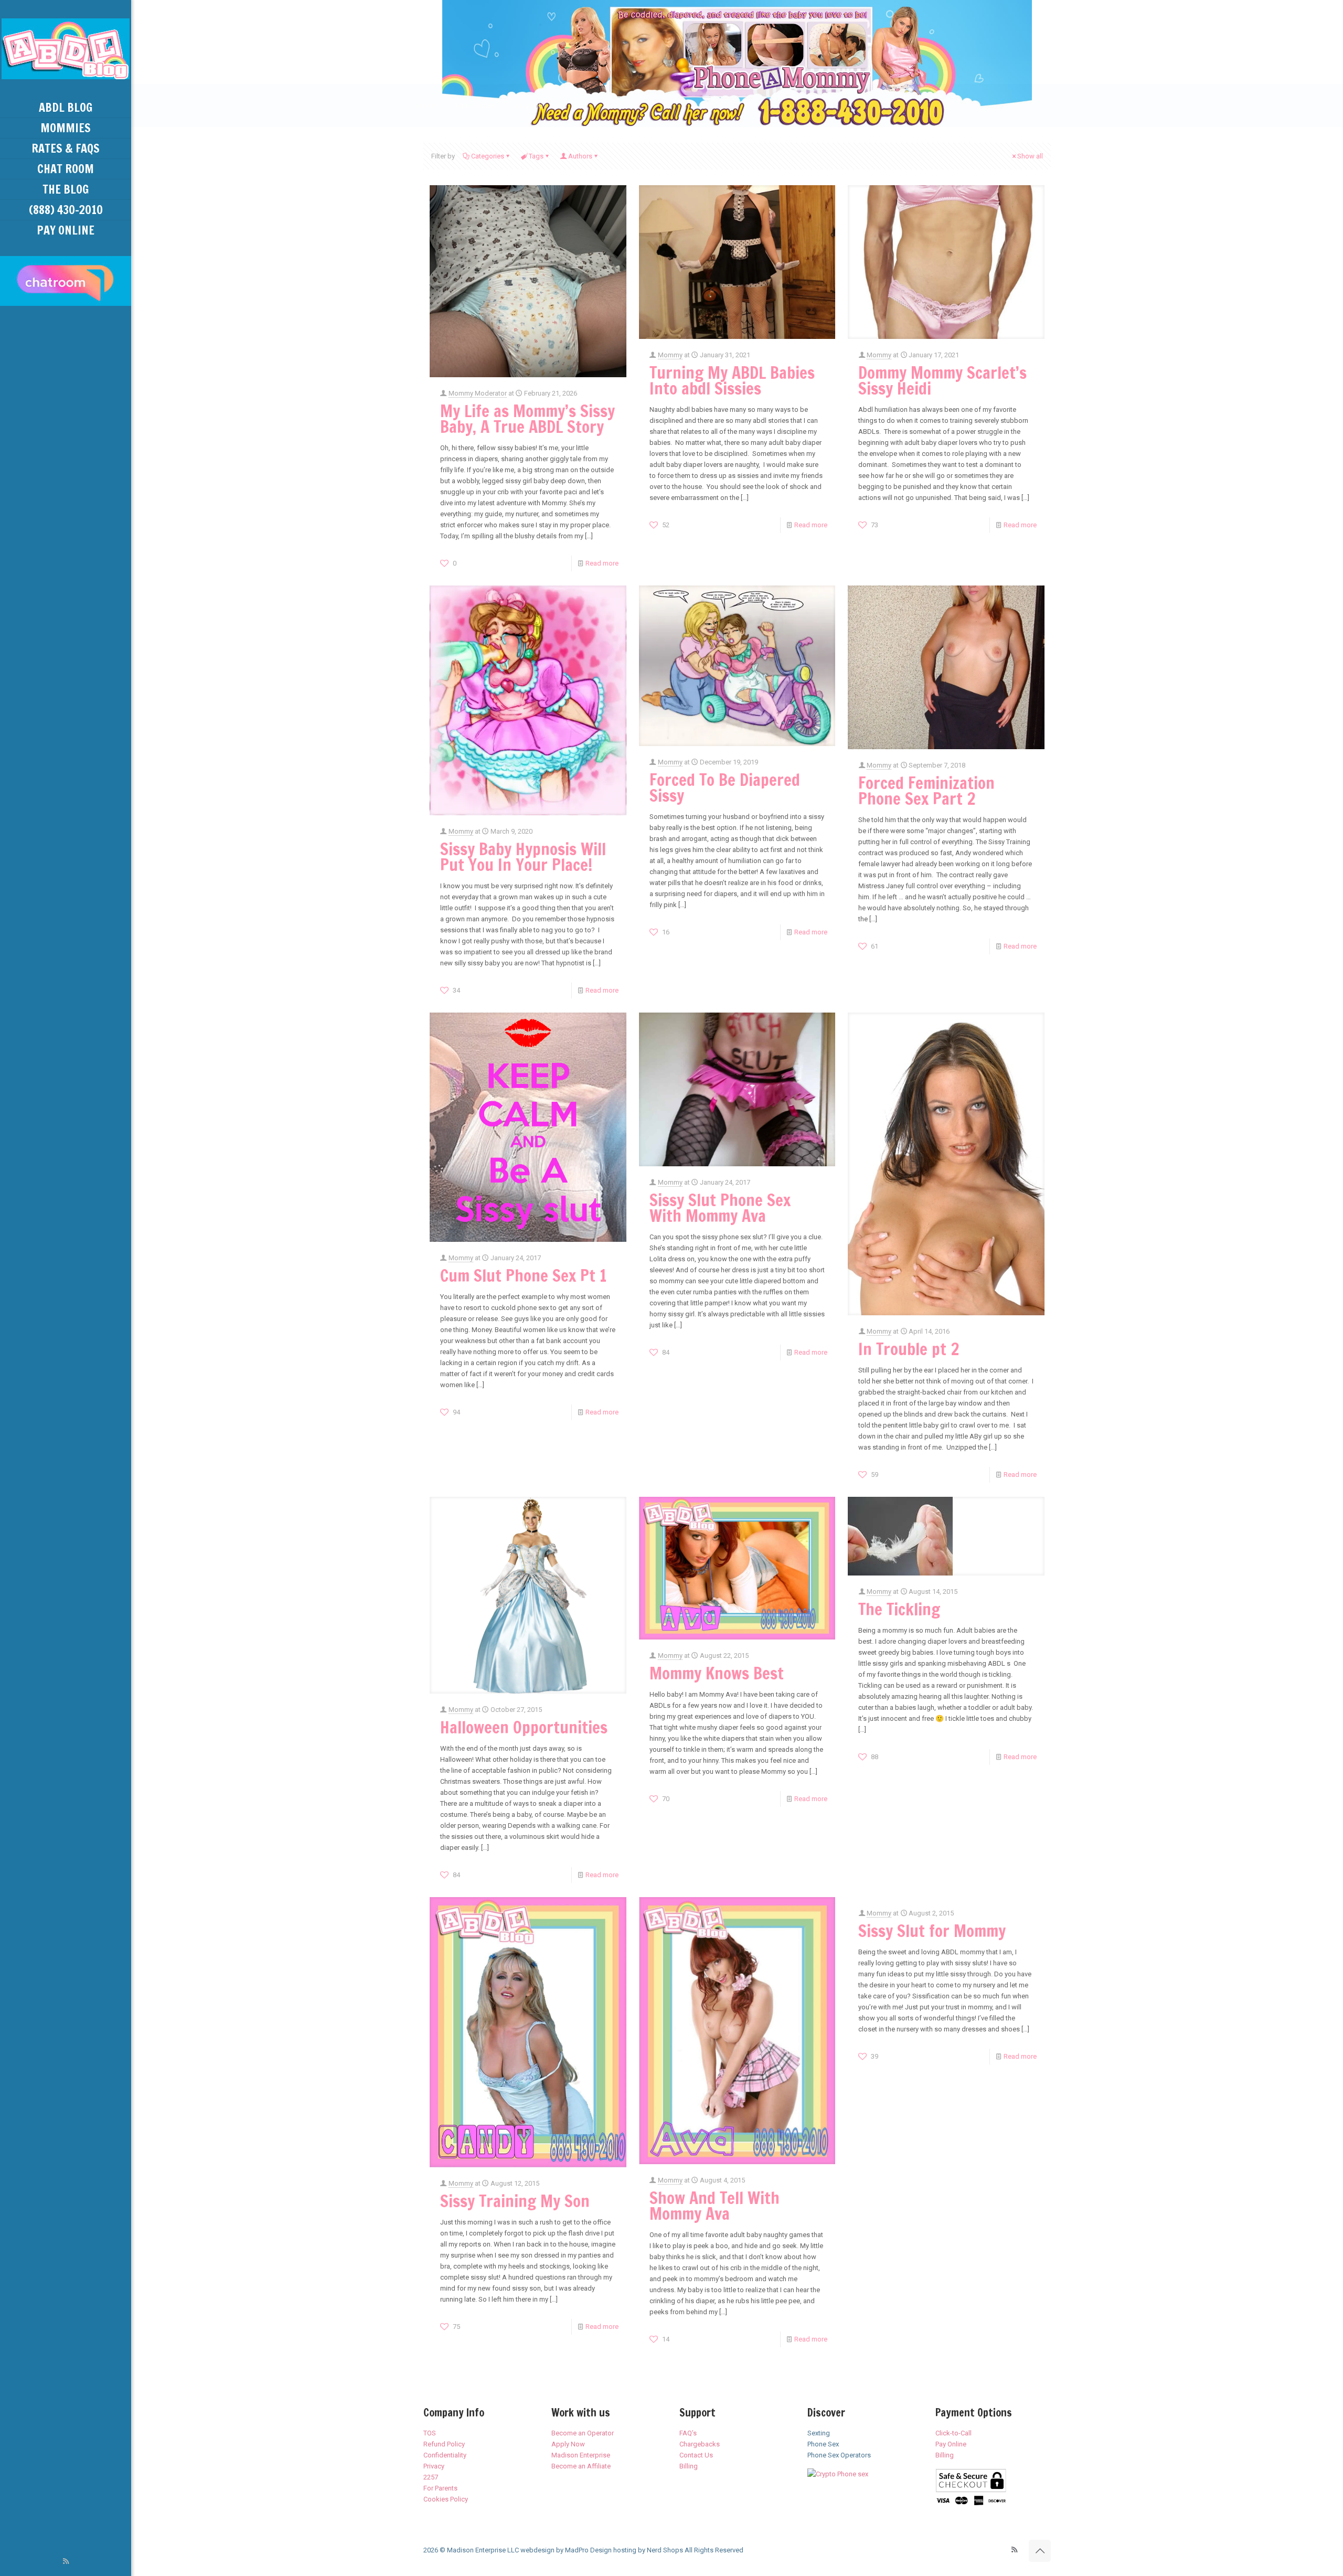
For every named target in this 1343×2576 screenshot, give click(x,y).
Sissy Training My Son (515, 2201)
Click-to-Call (953, 2433)
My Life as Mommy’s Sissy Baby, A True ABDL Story (527, 419)
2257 (431, 2477)
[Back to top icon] (1040, 2551)
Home (426, 106)
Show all (1030, 156)
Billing (689, 2466)
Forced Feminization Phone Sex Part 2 (926, 791)
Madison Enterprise (581, 2455)
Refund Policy (444, 2444)
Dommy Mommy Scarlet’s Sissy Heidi (942, 380)
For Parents (440, 2488)
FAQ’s (688, 2433)
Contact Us (696, 2455)
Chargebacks (700, 2444)
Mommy (670, 355)
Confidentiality (445, 2455)
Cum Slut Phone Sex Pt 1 (523, 1275)
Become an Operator (583, 2433)
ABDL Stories (475, 106)
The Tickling (899, 1609)
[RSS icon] (66, 2561)
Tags (536, 156)
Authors (580, 156)
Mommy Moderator (478, 393)
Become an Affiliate (581, 2466)
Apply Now (568, 2444)
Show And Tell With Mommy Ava (715, 2206)
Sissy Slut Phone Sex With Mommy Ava (720, 1208)
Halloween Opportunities (524, 1727)
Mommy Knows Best (717, 1673)
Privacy (434, 2466)
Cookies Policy (446, 2499)
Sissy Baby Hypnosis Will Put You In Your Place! (523, 857)
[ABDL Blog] (66, 49)
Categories (488, 156)
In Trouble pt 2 (909, 1349)
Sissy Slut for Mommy (932, 1931)
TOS (430, 2433)
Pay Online (951, 2444)
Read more (602, 563)
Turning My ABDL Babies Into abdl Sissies (732, 380)
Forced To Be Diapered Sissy (725, 787)
